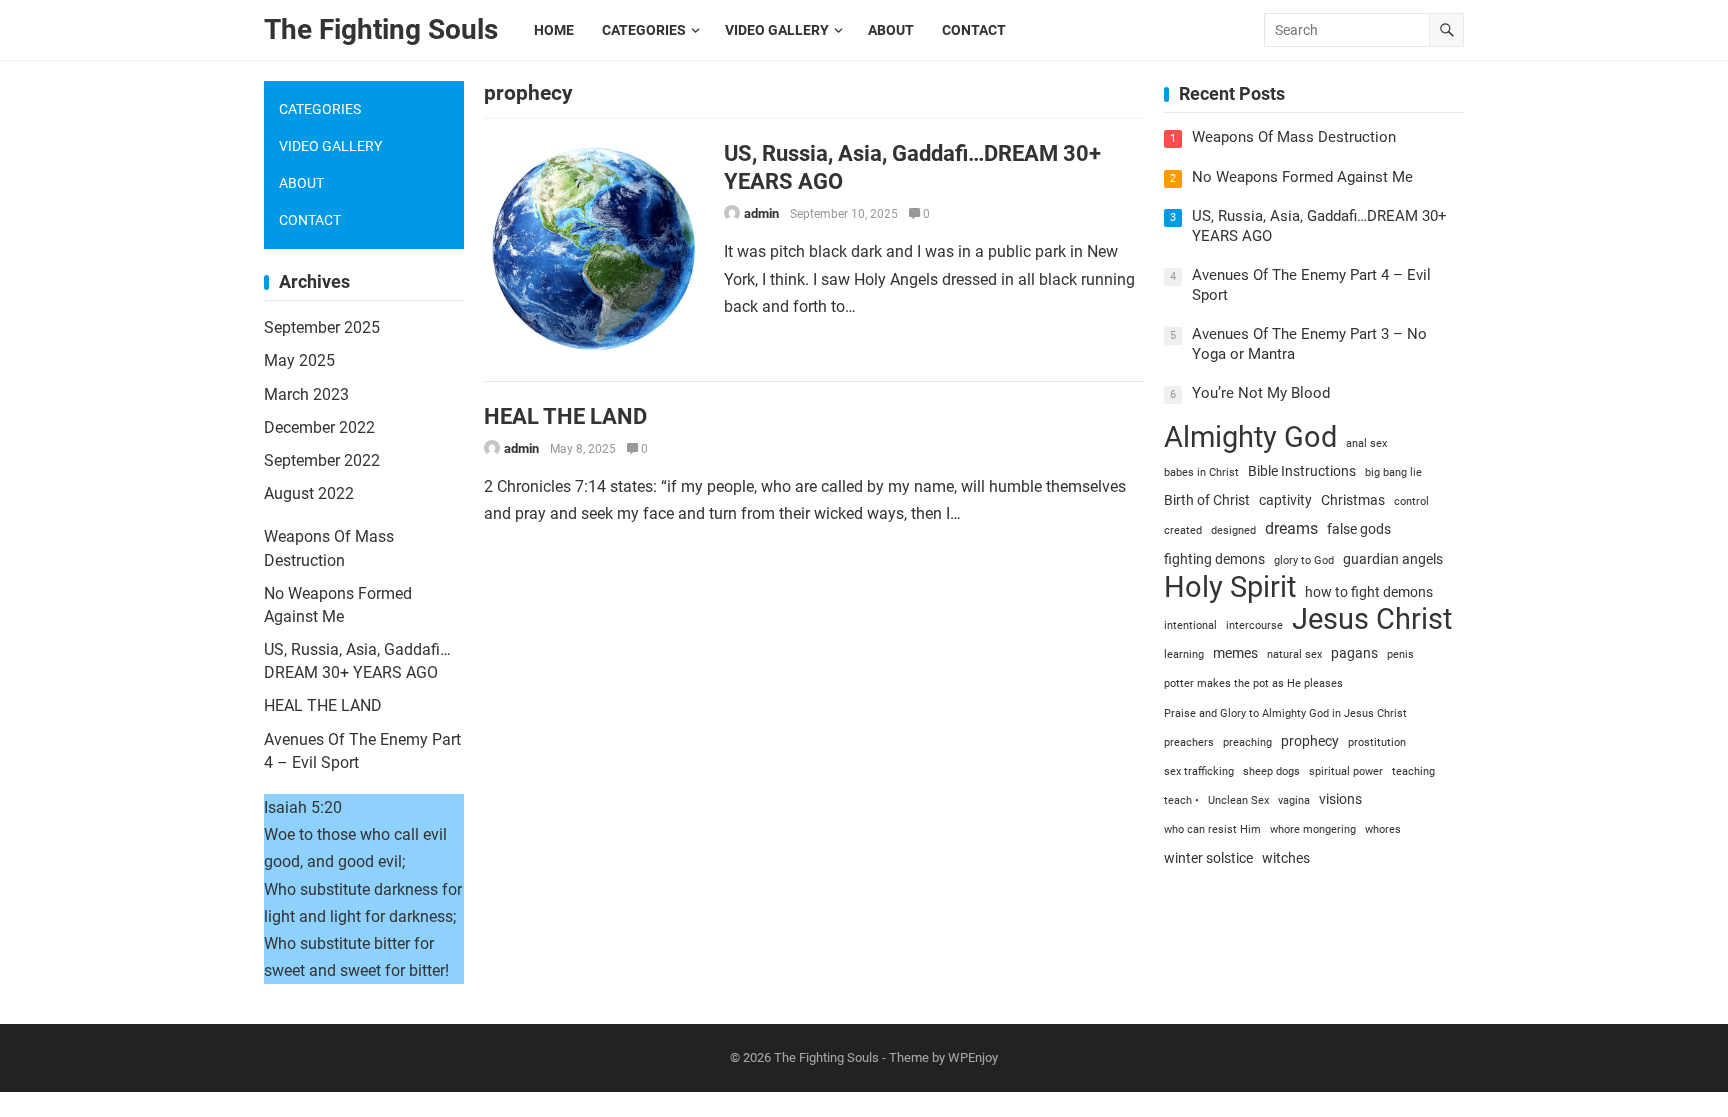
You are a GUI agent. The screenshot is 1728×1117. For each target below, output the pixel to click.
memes (1235, 653)
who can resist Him (1212, 829)
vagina (1294, 800)
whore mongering (1313, 829)
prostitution (1377, 742)
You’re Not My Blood (1261, 393)
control (1411, 501)
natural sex (1294, 654)
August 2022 (309, 493)
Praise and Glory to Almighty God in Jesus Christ (1285, 713)
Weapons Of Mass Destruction (1294, 137)
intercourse (1254, 625)
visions (1340, 799)
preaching (1247, 742)
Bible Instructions (1302, 471)
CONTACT (310, 220)
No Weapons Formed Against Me (1302, 177)
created (1183, 530)
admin (761, 213)
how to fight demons (1369, 592)
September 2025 (322, 327)
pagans (1354, 653)
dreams (1291, 528)
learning (1184, 654)
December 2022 (319, 427)
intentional (1190, 625)
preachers (1189, 742)
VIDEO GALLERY (330, 146)
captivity (1285, 500)
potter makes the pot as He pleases (1253, 683)
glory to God (1304, 560)
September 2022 (322, 460)
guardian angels (1393, 559)
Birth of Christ (1207, 500)
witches (1286, 858)
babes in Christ (1201, 472)
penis (1400, 654)
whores (1383, 829)
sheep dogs (1271, 771)
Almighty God (1250, 437)
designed (1233, 530)
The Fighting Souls (381, 29)
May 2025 (299, 360)
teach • (1181, 800)
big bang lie (1393, 472)
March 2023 (306, 394)
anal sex (1366, 443)
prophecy (1310, 741)
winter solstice (1208, 858)
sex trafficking (1199, 771)
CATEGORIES (320, 109)
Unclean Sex (1238, 800)
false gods (1359, 529)
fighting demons (1214, 559)
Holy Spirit (1230, 587)
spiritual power (1346, 771)
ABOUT (301, 183)
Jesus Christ (1372, 619)
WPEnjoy (973, 1057)
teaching (1413, 771)
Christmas (1353, 500)
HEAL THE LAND (565, 416)
